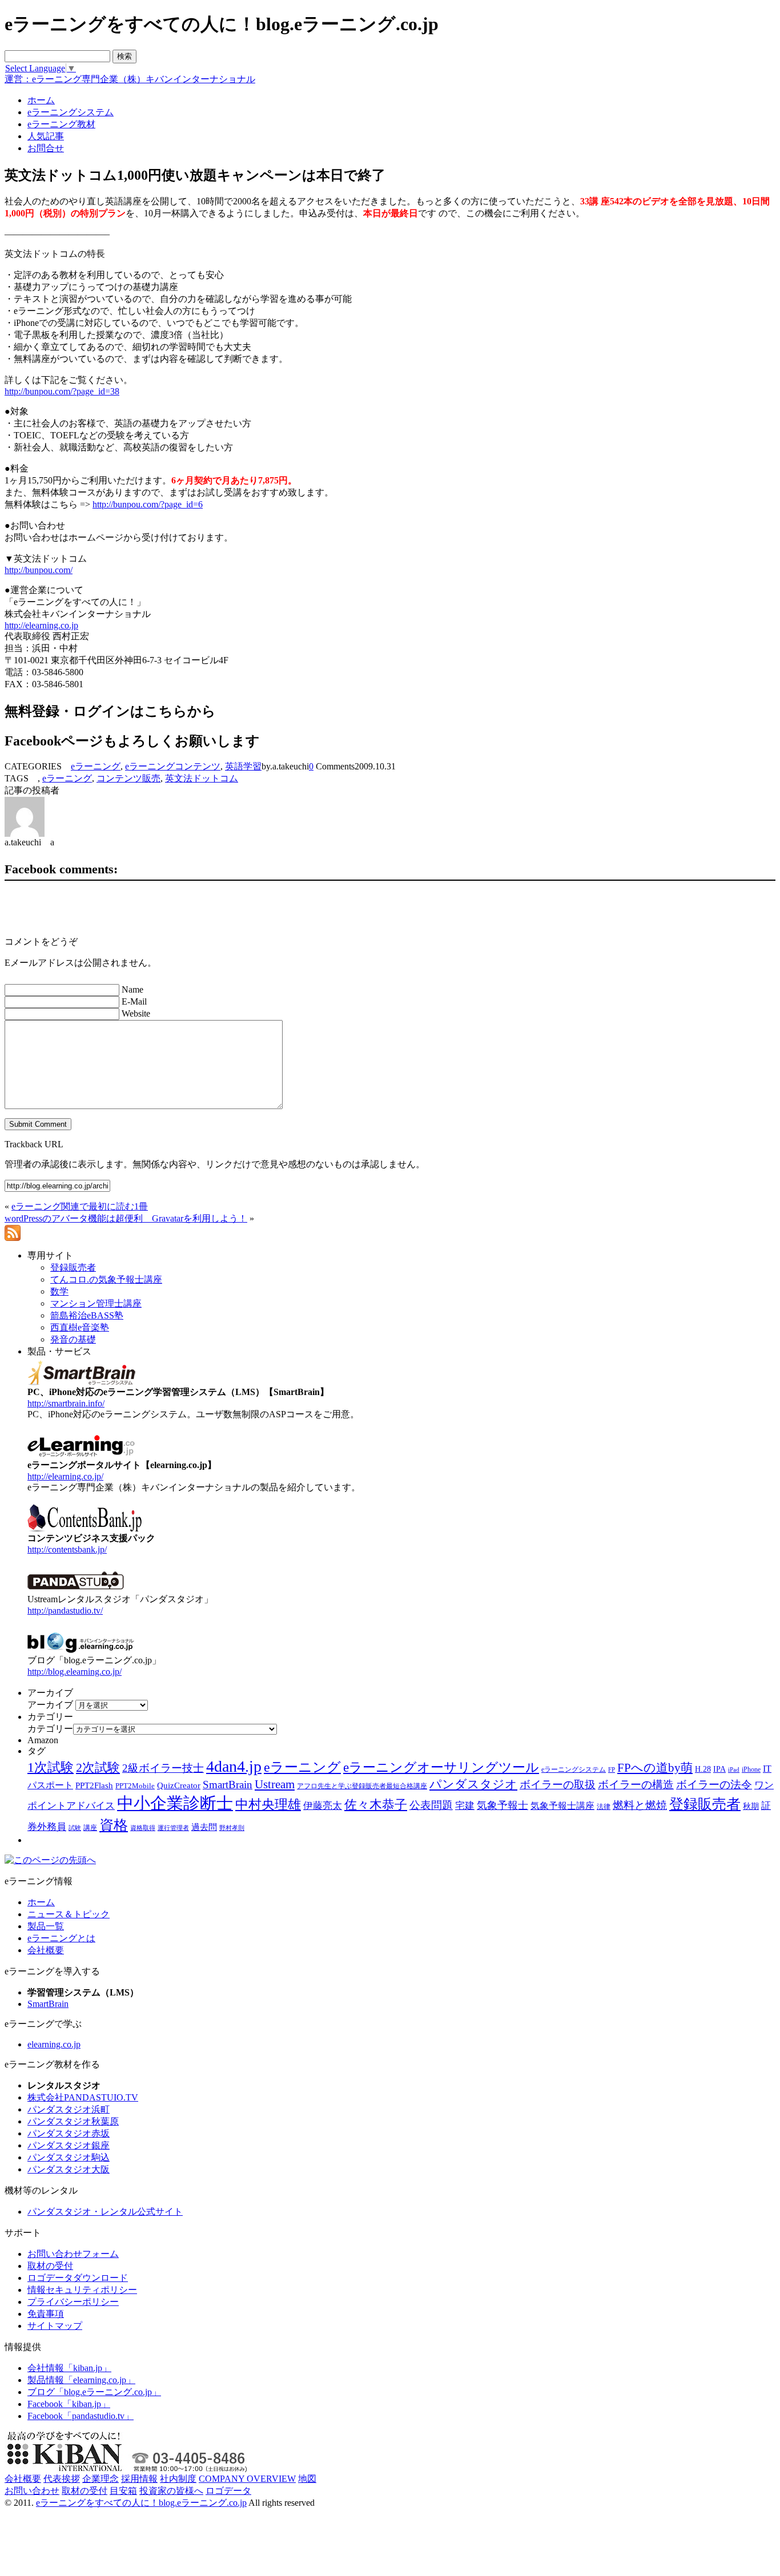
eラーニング (96, 766)
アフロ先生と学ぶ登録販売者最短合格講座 (362, 1786)
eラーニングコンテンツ (173, 766)
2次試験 (98, 1767)
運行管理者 (173, 1828)
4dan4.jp (234, 1766)
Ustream (275, 1784)
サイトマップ (55, 2326)
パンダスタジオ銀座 (69, 2145)
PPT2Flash (94, 1785)
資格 (114, 1825)
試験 (75, 1828)
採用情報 (139, 2479)
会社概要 (46, 1950)
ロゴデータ (228, 2491)
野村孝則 (232, 1828)
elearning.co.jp (54, 2044)
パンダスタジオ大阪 (69, 2169)
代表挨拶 (62, 2479)
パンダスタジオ (473, 1784)
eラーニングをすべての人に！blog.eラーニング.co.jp (141, 2503)
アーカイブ (50, 1705)
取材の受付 (50, 2266)
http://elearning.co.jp (41, 625)
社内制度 (178, 2479)
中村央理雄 (268, 1804)
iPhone (751, 1769)
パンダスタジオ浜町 (69, 2109)
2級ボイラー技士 (163, 1768)
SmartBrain (228, 1785)
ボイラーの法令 (714, 1785)
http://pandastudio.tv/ (65, 1610)
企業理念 (100, 2479)
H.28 (703, 1769)
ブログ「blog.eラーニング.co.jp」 (94, 2392)
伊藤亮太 (323, 1805)
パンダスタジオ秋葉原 (73, 2121)
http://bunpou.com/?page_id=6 (148, 504)
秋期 (751, 1806)
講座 (90, 1828)
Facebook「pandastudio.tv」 (81, 2416)
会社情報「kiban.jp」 (69, 2368)
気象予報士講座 (562, 1806)
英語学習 (243, 766)
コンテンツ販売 (128, 778)
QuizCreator (179, 1785)
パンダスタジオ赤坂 (69, 2133)
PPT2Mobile (135, 1786)
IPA (719, 1769)
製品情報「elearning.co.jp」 (81, 2380)
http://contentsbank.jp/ (67, 1549)
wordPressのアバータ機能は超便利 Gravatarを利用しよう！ (126, 1218)
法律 (604, 1807)
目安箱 (123, 2491)
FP (612, 1770)
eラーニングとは (61, 1938)
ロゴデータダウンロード (78, 2278)
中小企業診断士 (175, 1803)
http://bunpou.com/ (39, 570)
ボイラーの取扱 (558, 1785)
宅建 (465, 1806)
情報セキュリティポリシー (82, 2290)
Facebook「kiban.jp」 (69, 2404)
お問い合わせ (32, 2491)
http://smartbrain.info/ (66, 1403)
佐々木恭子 (376, 1805)
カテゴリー (50, 1729)
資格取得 (143, 1828)
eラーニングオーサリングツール (441, 1767)
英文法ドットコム (202, 778)
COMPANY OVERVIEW (247, 2479)
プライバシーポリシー (73, 2302)
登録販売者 (705, 1804)
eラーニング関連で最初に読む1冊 (80, 1206)
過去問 (204, 1827)
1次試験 (51, 1767)
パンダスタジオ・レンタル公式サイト (105, 2212)
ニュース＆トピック (69, 1914)
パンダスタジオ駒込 (69, 2157)
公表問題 (431, 1805)
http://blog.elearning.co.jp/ (75, 1672)
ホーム (41, 1902)
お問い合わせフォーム (73, 2254)
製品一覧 (46, 1926)
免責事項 (46, 2314)
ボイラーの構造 (636, 1785)
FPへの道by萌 (655, 1768)
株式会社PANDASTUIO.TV (83, 2097)
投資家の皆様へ (171, 2491)
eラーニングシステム (574, 1769)
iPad (734, 1770)
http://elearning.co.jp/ (65, 1476)
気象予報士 (502, 1805)
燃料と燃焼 (640, 1805)
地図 (307, 2479)
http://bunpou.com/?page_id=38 (62, 391)
